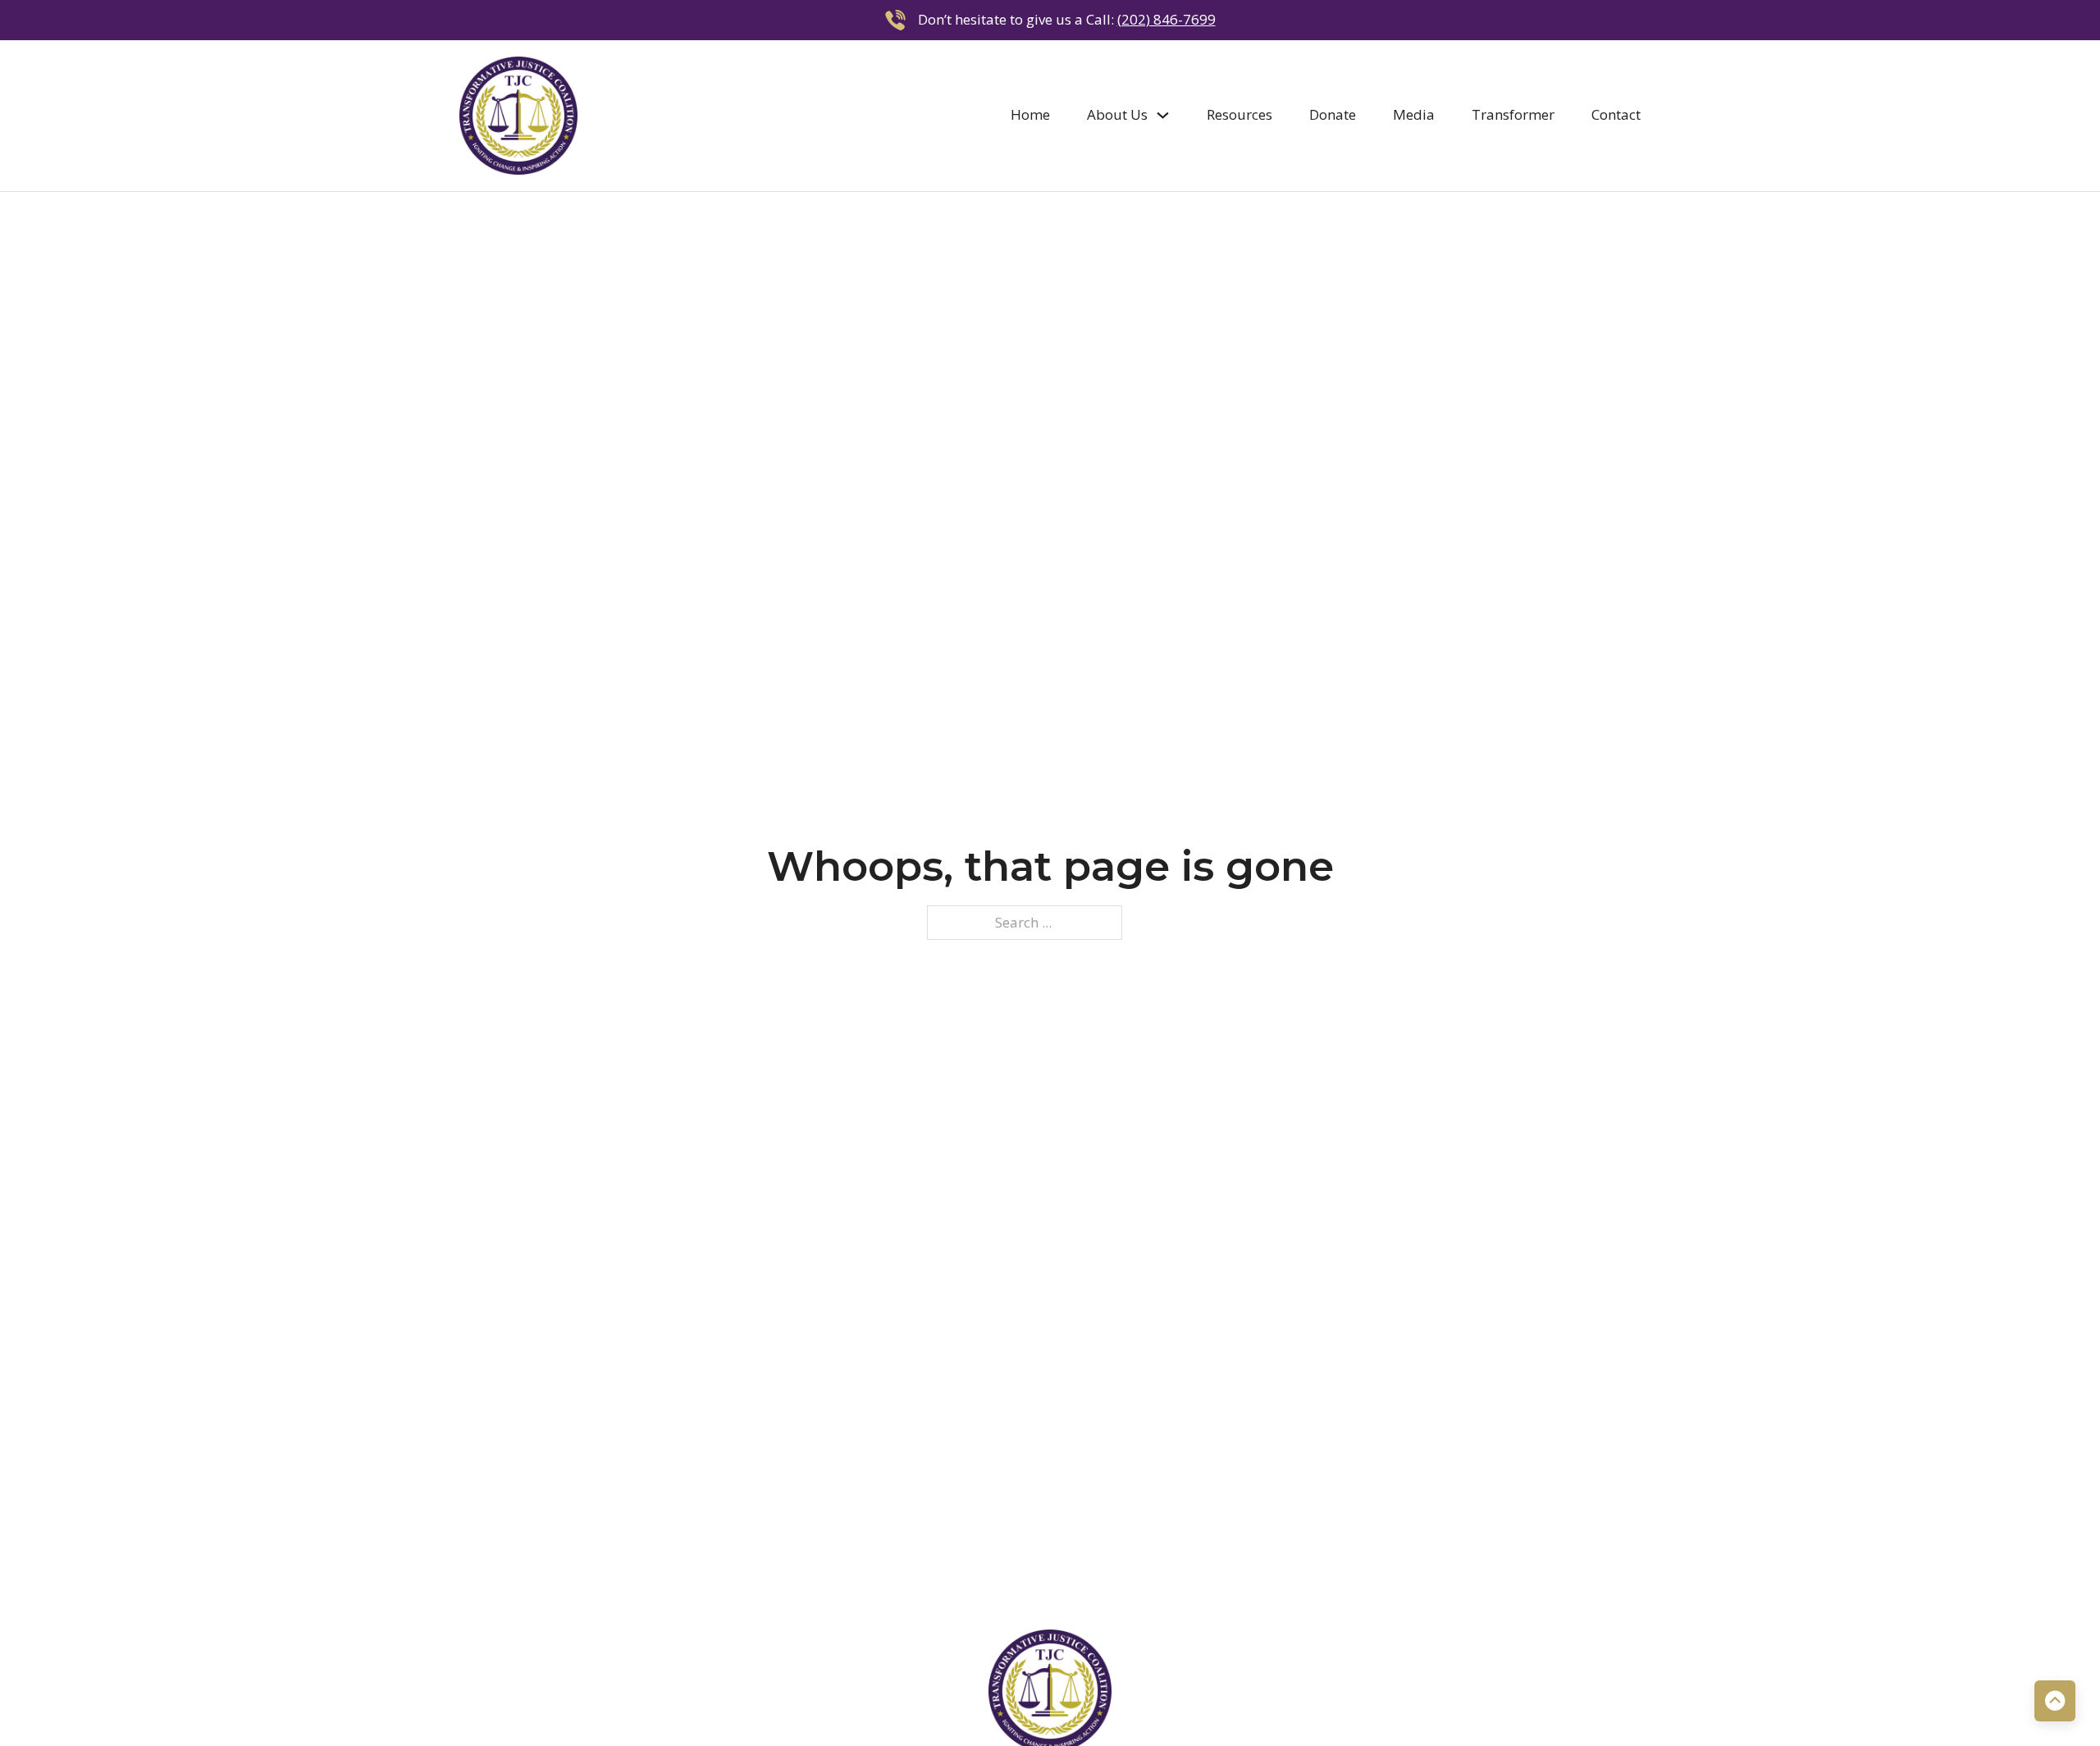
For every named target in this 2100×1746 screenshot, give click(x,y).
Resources (1239, 114)
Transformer (1513, 114)
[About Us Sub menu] (1163, 115)
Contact (1616, 114)
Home (1030, 114)
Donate (1333, 114)
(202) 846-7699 (1166, 19)
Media (1414, 114)
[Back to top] (2055, 1701)
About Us (1117, 114)
